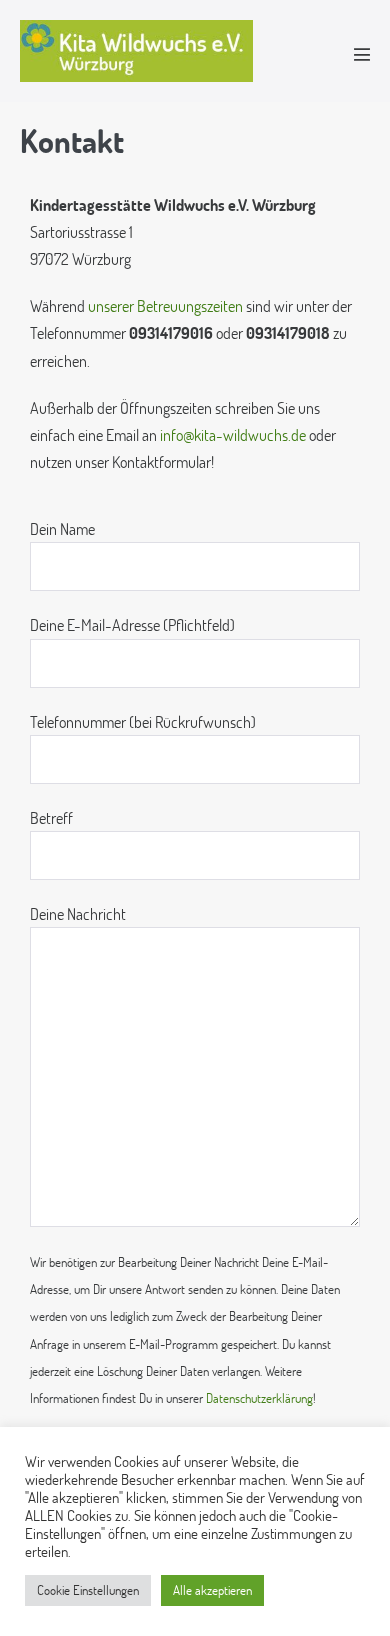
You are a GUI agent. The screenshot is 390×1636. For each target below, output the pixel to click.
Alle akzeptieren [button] (212, 1590)
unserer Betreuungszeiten (165, 305)
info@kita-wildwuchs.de (233, 434)
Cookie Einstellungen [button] (88, 1590)
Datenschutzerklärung (259, 1398)
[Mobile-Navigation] (362, 54)
